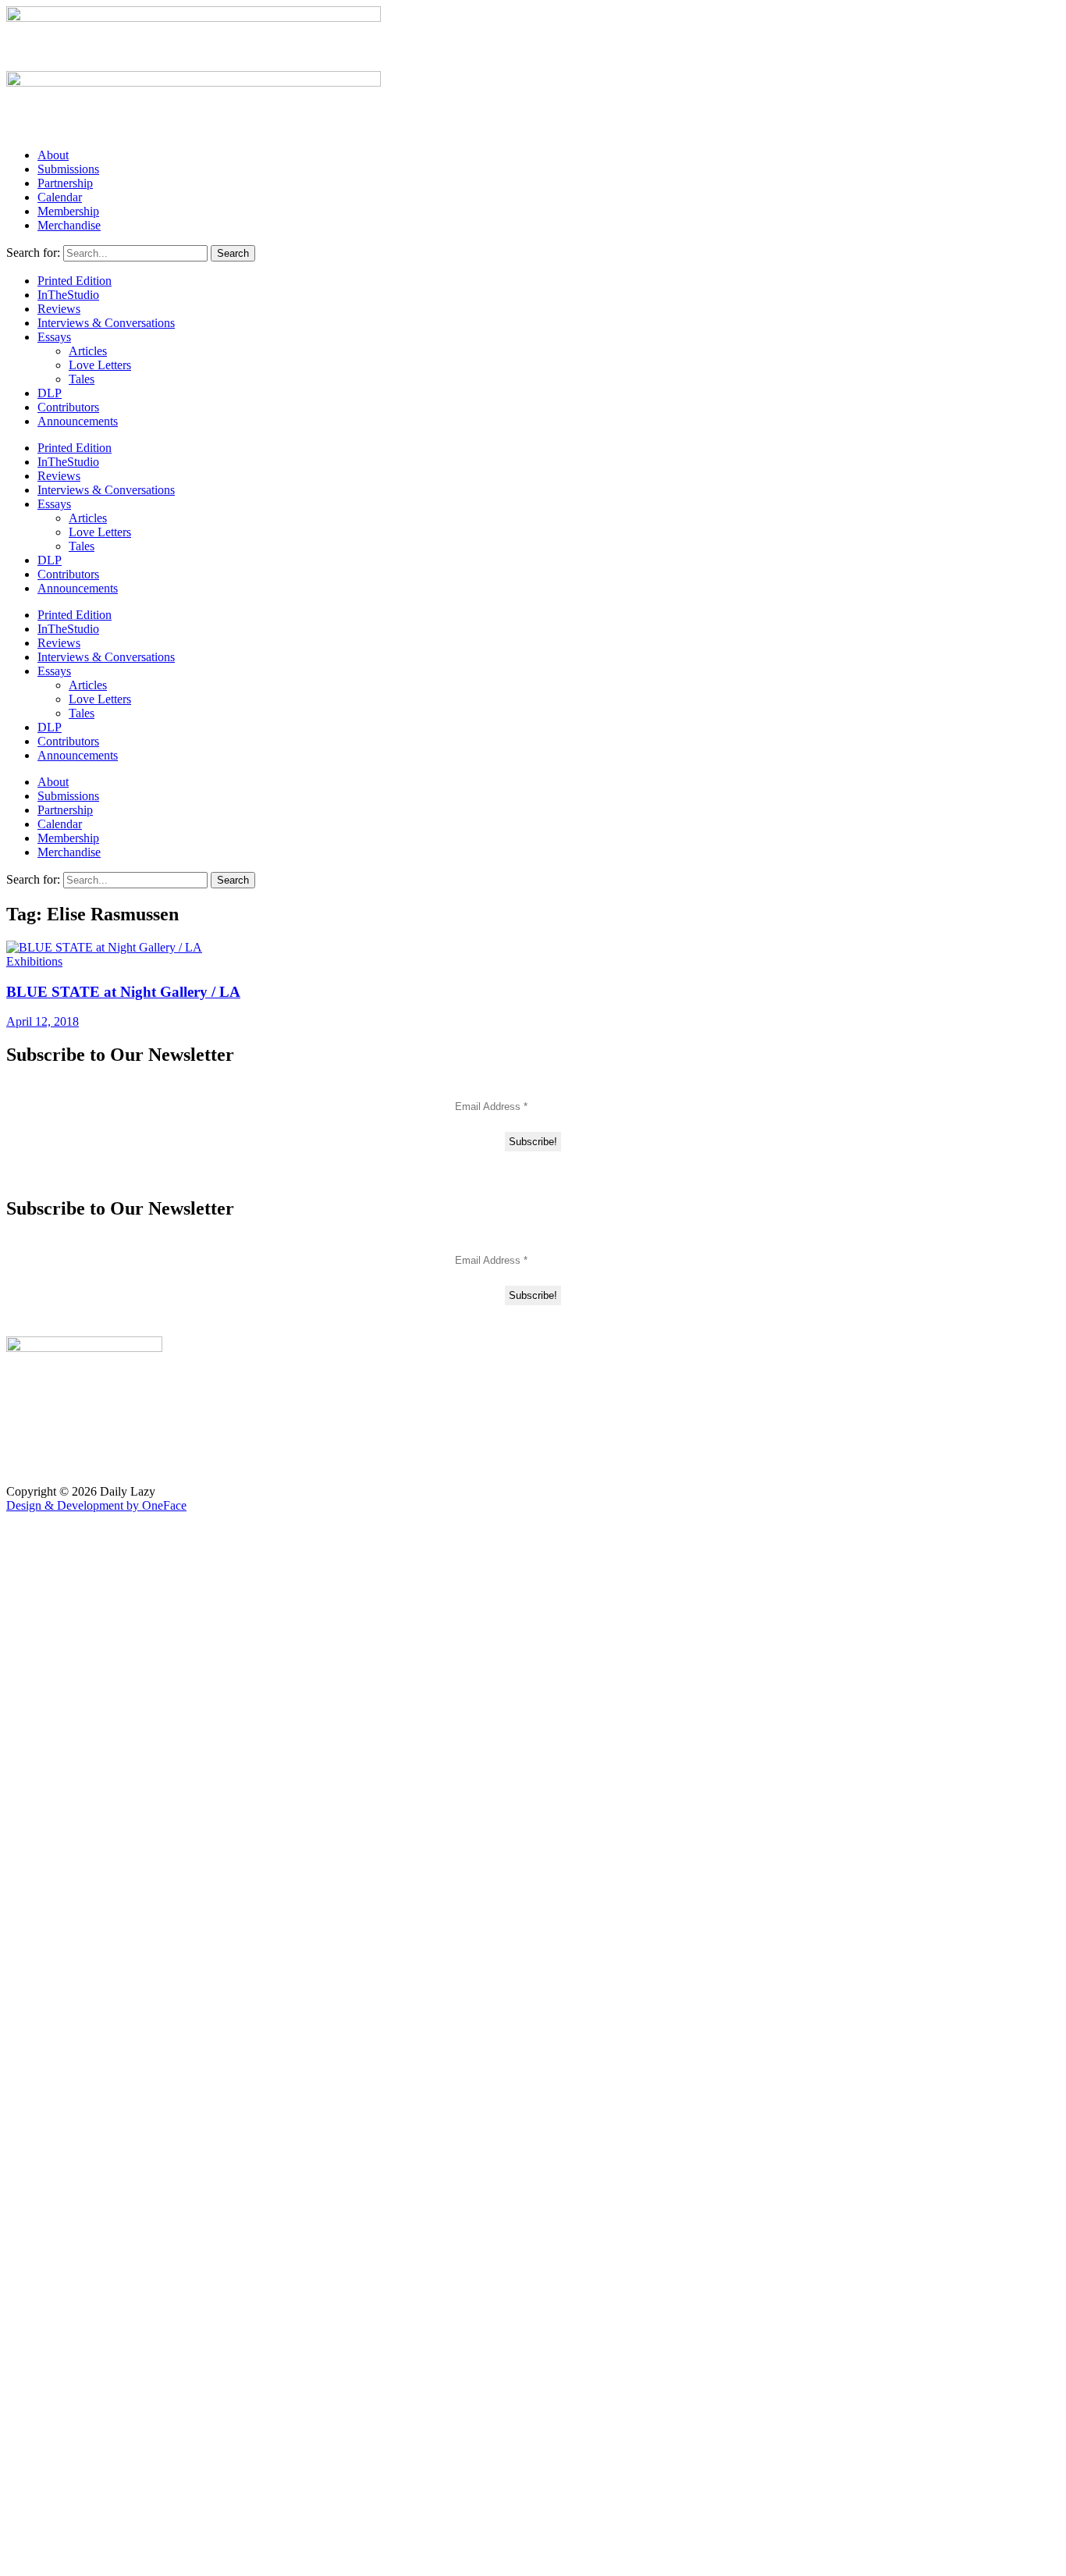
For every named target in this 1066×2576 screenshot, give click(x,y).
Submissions (68, 169)
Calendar (60, 197)
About (53, 155)
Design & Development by (96, 1505)
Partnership (65, 183)
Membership (68, 211)
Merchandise (69, 225)
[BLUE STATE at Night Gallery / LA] (104, 947)
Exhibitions (34, 961)
